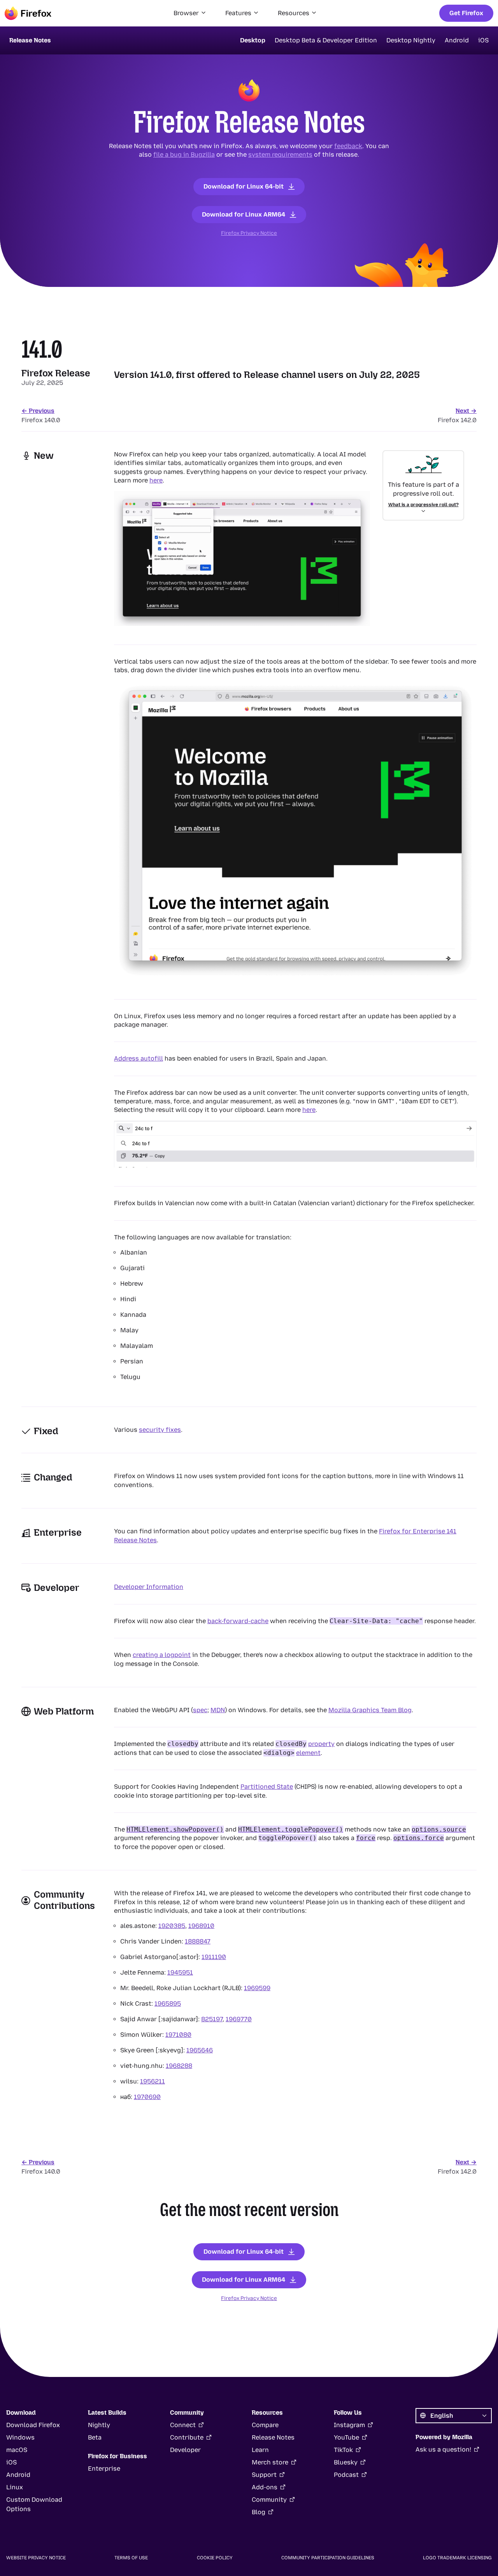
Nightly (99, 2425)
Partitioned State (267, 1787)
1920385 (172, 1926)
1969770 (239, 2019)
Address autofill (139, 1058)
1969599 (257, 1988)
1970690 (147, 2097)
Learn (260, 2450)
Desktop (253, 40)
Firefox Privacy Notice (249, 233)
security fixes (160, 1430)
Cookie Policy (215, 2558)
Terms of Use (131, 2558)
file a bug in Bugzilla (184, 155)
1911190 (214, 1957)
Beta (95, 2437)
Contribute (187, 2437)
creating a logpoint (162, 1655)
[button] (190, 13)
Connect (183, 2425)
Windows (20, 2437)
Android (457, 40)
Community (269, 2500)
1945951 (180, 1972)
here (156, 480)
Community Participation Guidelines (328, 2558)
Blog (259, 2512)
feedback (348, 146)
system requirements (280, 155)
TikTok (343, 2450)
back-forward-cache (238, 1621)
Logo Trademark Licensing (457, 2558)
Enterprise (104, 2469)
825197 (212, 2019)
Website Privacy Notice (36, 2558)
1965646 (200, 2050)
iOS (483, 40)
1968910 (201, 1926)
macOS (17, 2450)
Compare (265, 2425)
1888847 (198, 1941)
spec (200, 1710)
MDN (218, 1710)
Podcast (346, 2475)
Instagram (349, 2425)
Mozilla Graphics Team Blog (370, 1710)
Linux (15, 2487)
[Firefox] (28, 13)
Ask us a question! (443, 2449)
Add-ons (265, 2487)
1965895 (168, 2004)
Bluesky (346, 2462)
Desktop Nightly (411, 40)
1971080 (178, 2035)
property (321, 1744)
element (308, 1753)
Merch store (270, 2462)
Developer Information (149, 1587)
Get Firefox (466, 13)
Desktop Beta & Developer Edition (326, 40)
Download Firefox (33, 2425)
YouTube (346, 2437)
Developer (185, 2450)
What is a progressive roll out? (423, 505)
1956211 (153, 2081)
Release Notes (273, 2437)
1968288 (179, 2066)
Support (264, 2475)
